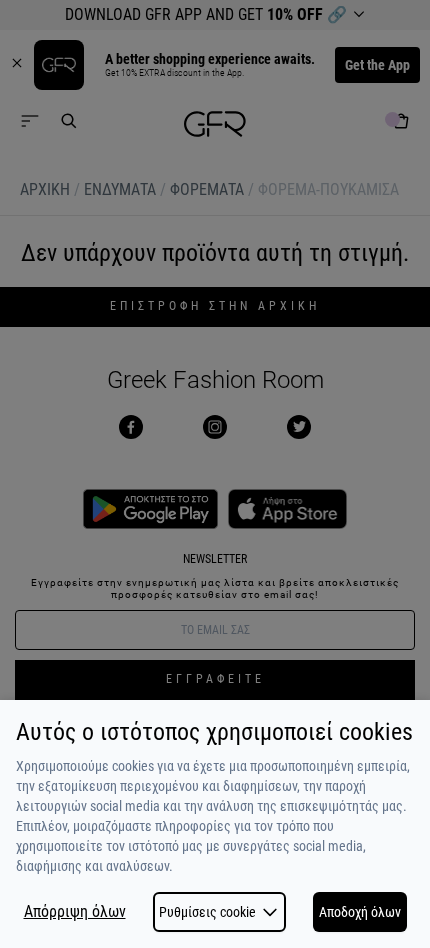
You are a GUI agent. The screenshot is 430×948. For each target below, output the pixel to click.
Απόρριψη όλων (75, 912)
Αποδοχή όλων (360, 912)
